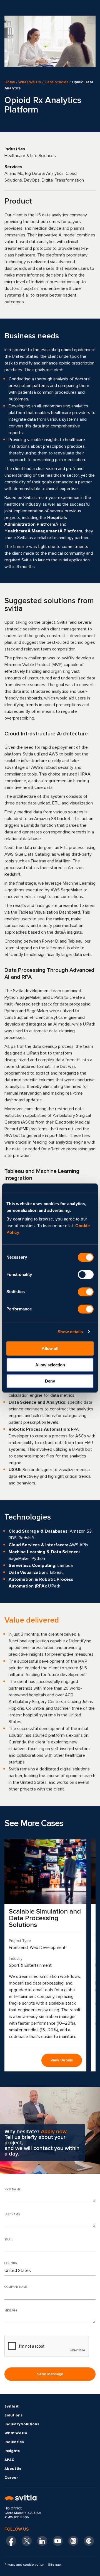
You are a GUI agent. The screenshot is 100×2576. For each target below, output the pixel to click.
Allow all (50, 1348)
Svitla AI (12, 2406)
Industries (14, 2442)
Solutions (13, 2415)
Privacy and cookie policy (24, 2565)
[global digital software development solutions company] (50, 2498)
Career (11, 2478)
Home (10, 82)
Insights (12, 2451)
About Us (13, 2469)
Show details (70, 1332)
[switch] (86, 1274)
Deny (50, 1381)
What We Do (30, 82)
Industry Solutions (22, 2424)
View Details (62, 2060)
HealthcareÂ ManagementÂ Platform (43, 531)
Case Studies (56, 82)
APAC (9, 2460)
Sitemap (54, 2565)
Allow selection (50, 1365)
